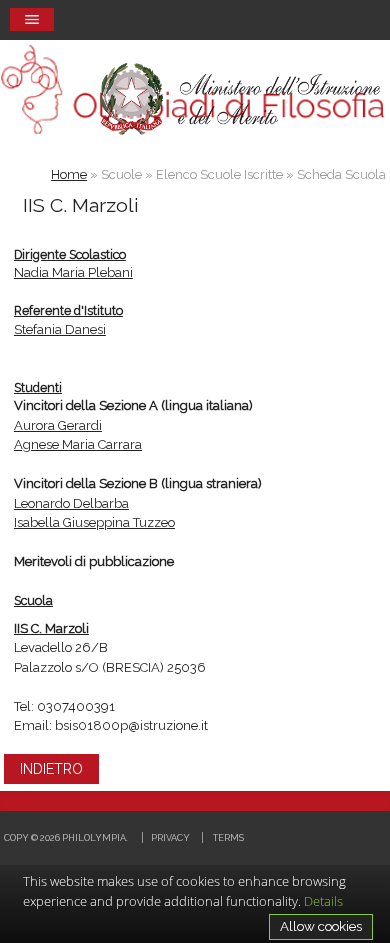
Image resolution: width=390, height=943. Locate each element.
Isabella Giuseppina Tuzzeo (94, 522)
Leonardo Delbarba (71, 503)
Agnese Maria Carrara (78, 444)
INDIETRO (51, 769)
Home (69, 174)
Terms (228, 837)
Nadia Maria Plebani (73, 272)
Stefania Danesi (60, 329)
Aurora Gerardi (58, 425)
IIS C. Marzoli (51, 628)
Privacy (170, 837)
